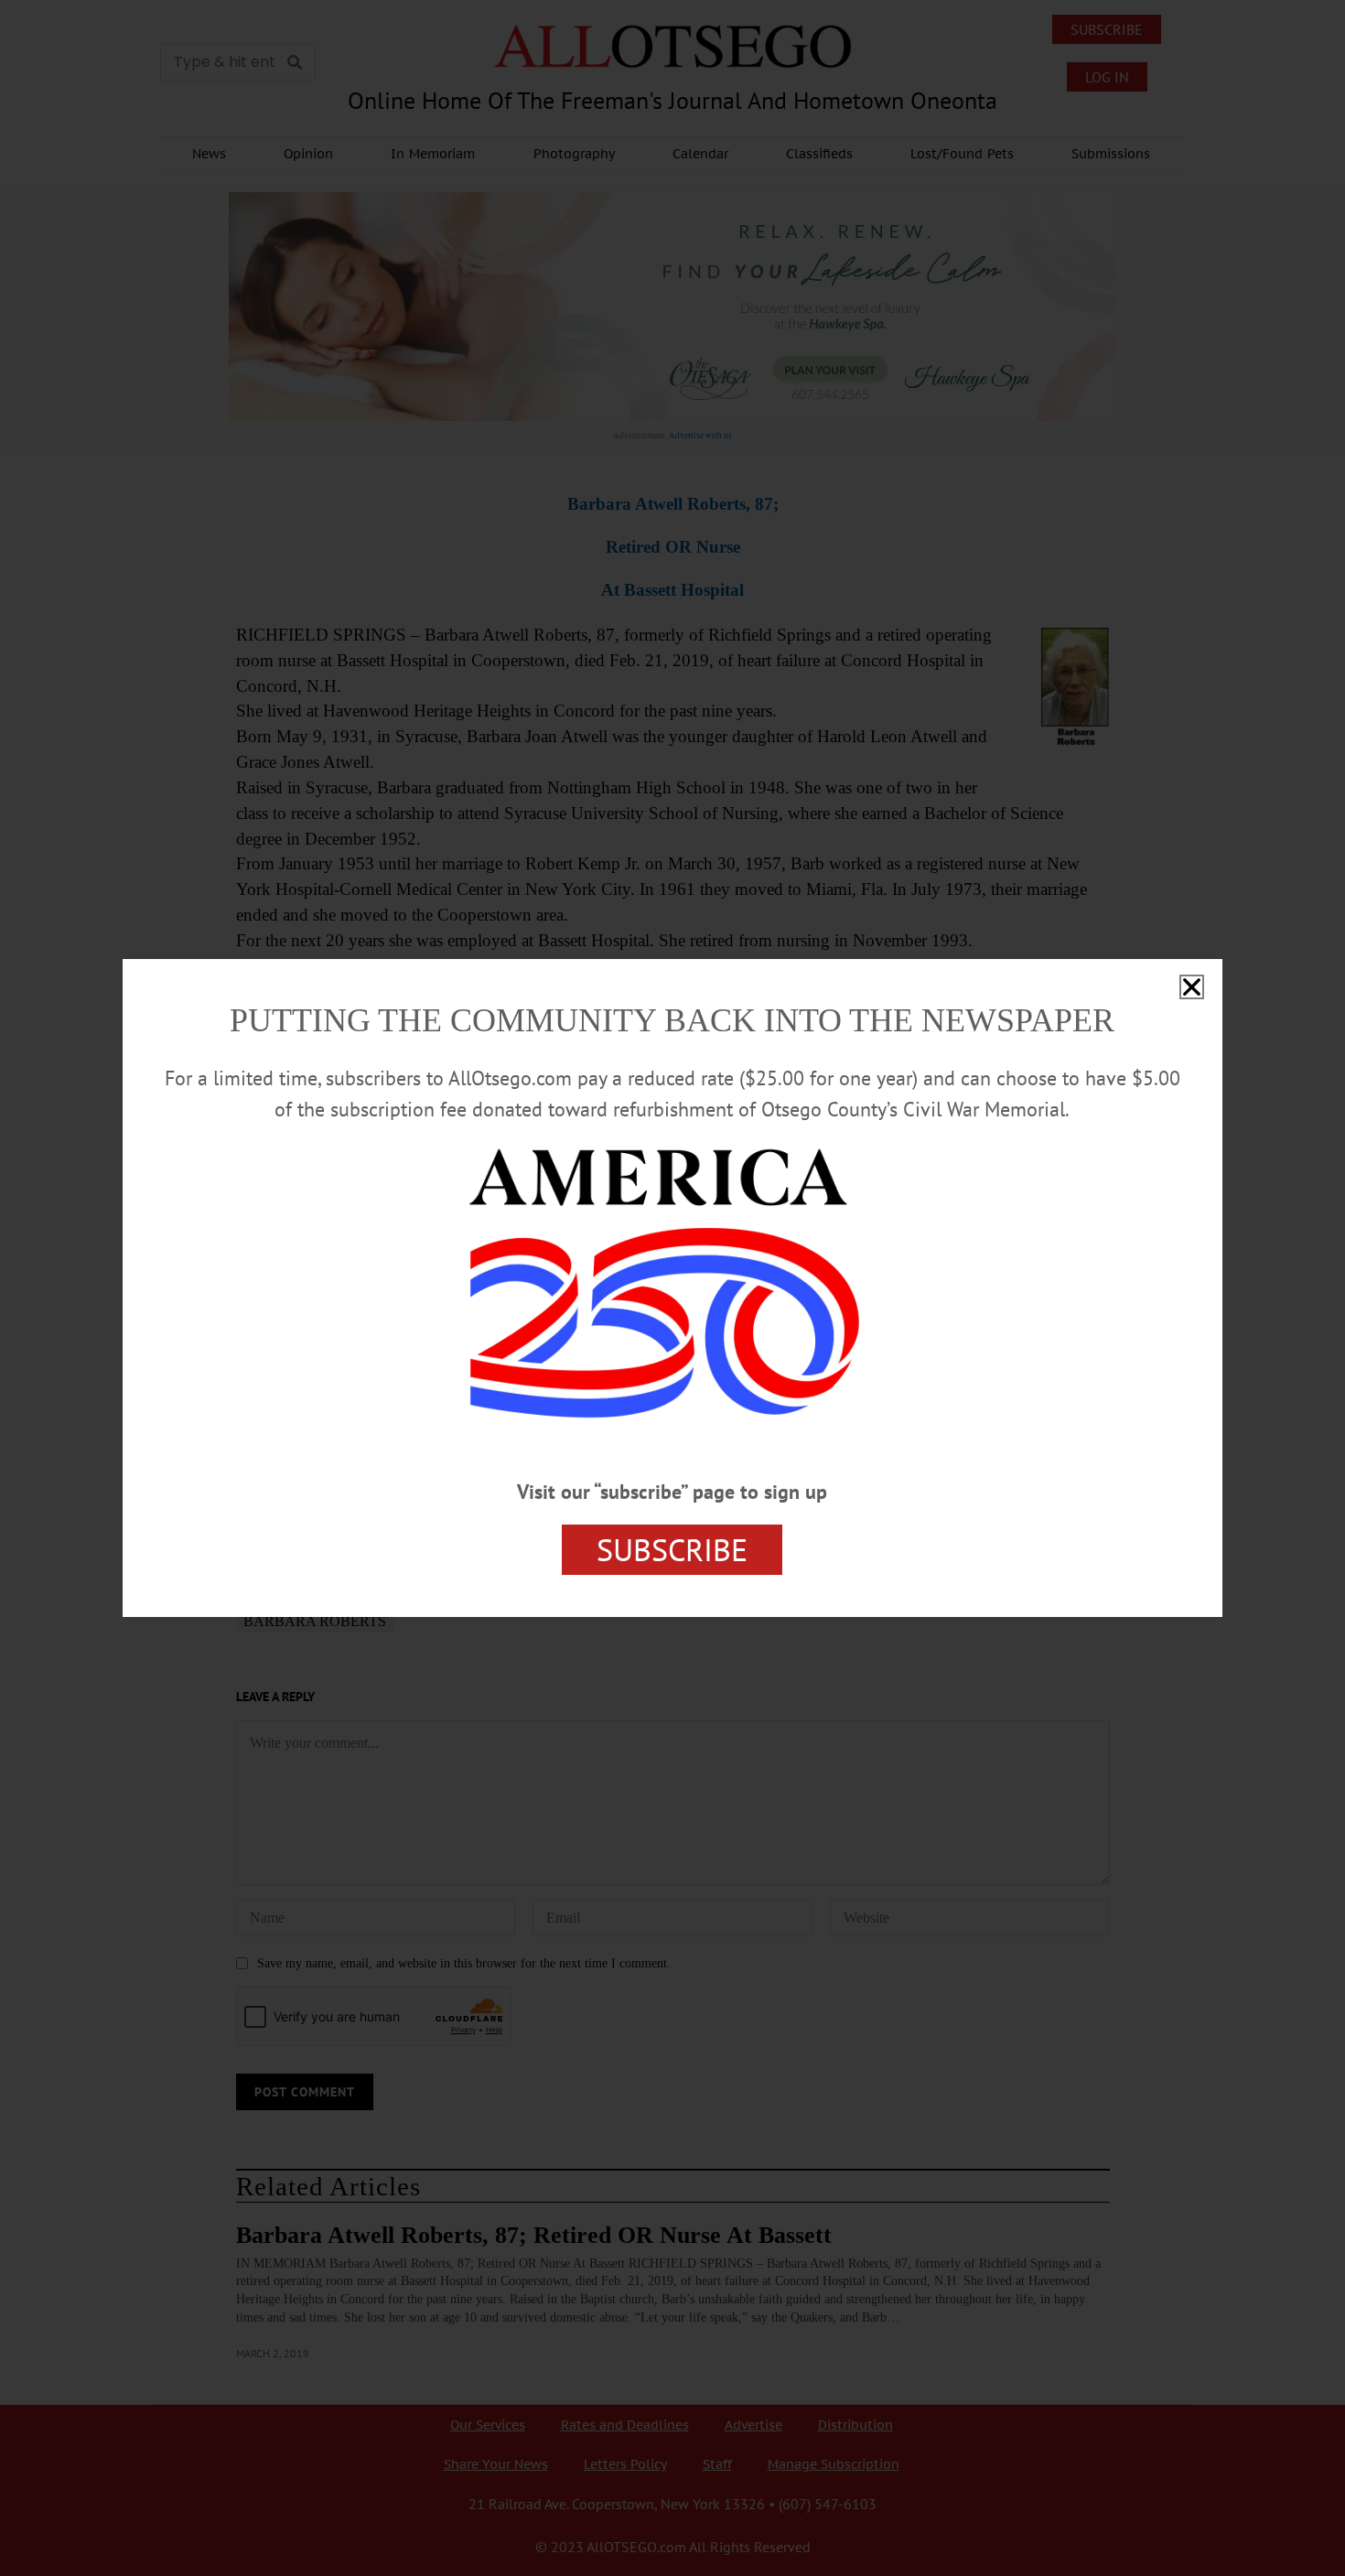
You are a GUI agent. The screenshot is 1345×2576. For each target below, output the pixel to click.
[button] (1192, 987)
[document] (672, 1288)
